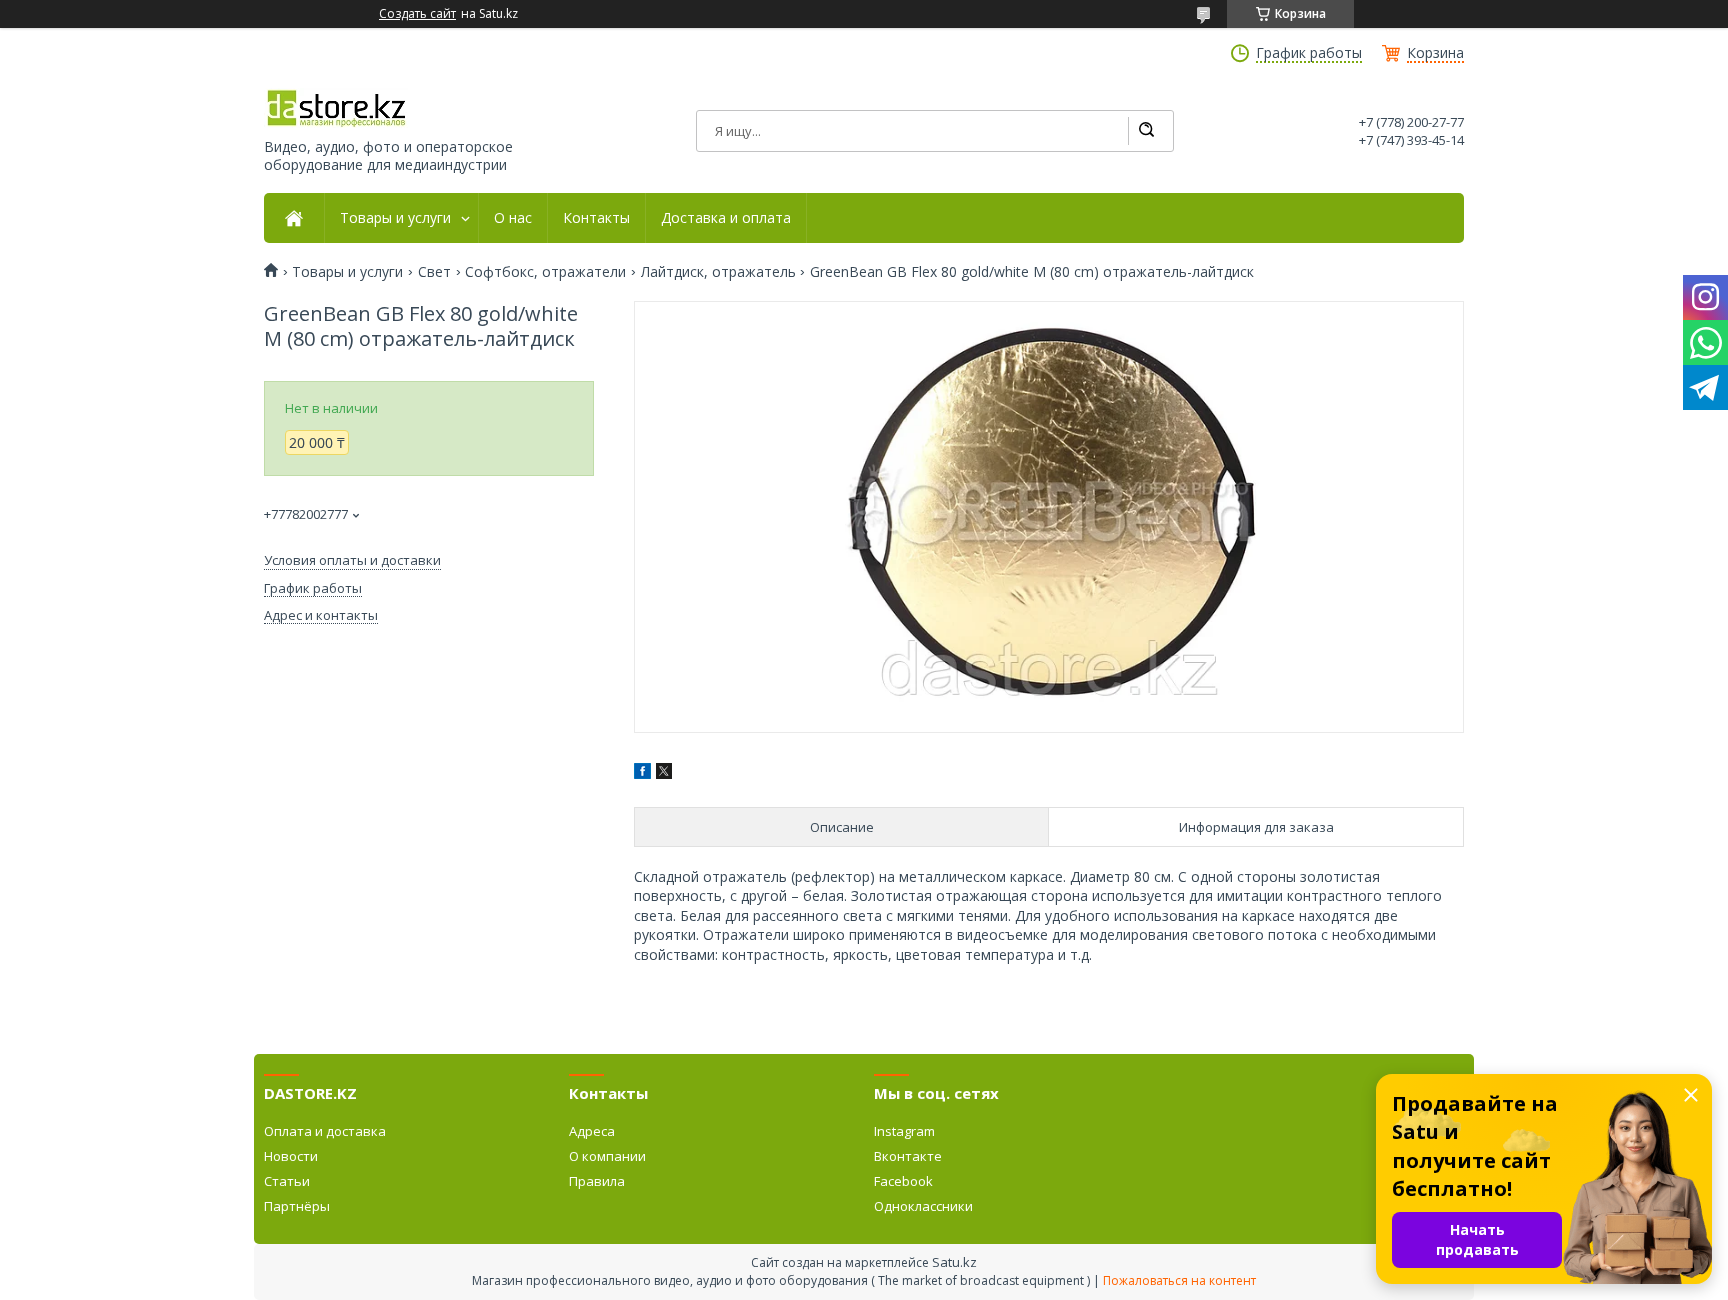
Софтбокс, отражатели (545, 272)
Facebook (903, 1181)
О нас (513, 218)
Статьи (287, 1181)
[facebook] (642, 773)
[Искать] (1146, 131)
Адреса (592, 1131)
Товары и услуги (395, 218)
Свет (434, 272)
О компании (607, 1156)
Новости (291, 1156)
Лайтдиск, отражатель (718, 272)
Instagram (904, 1131)
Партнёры (297, 1206)
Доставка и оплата (726, 218)
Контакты (596, 218)
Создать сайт (417, 14)
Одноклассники (923, 1206)
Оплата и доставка (325, 1131)
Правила (597, 1181)
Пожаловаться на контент (1179, 1280)
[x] (664, 773)
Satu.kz (954, 1262)
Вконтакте (908, 1156)
